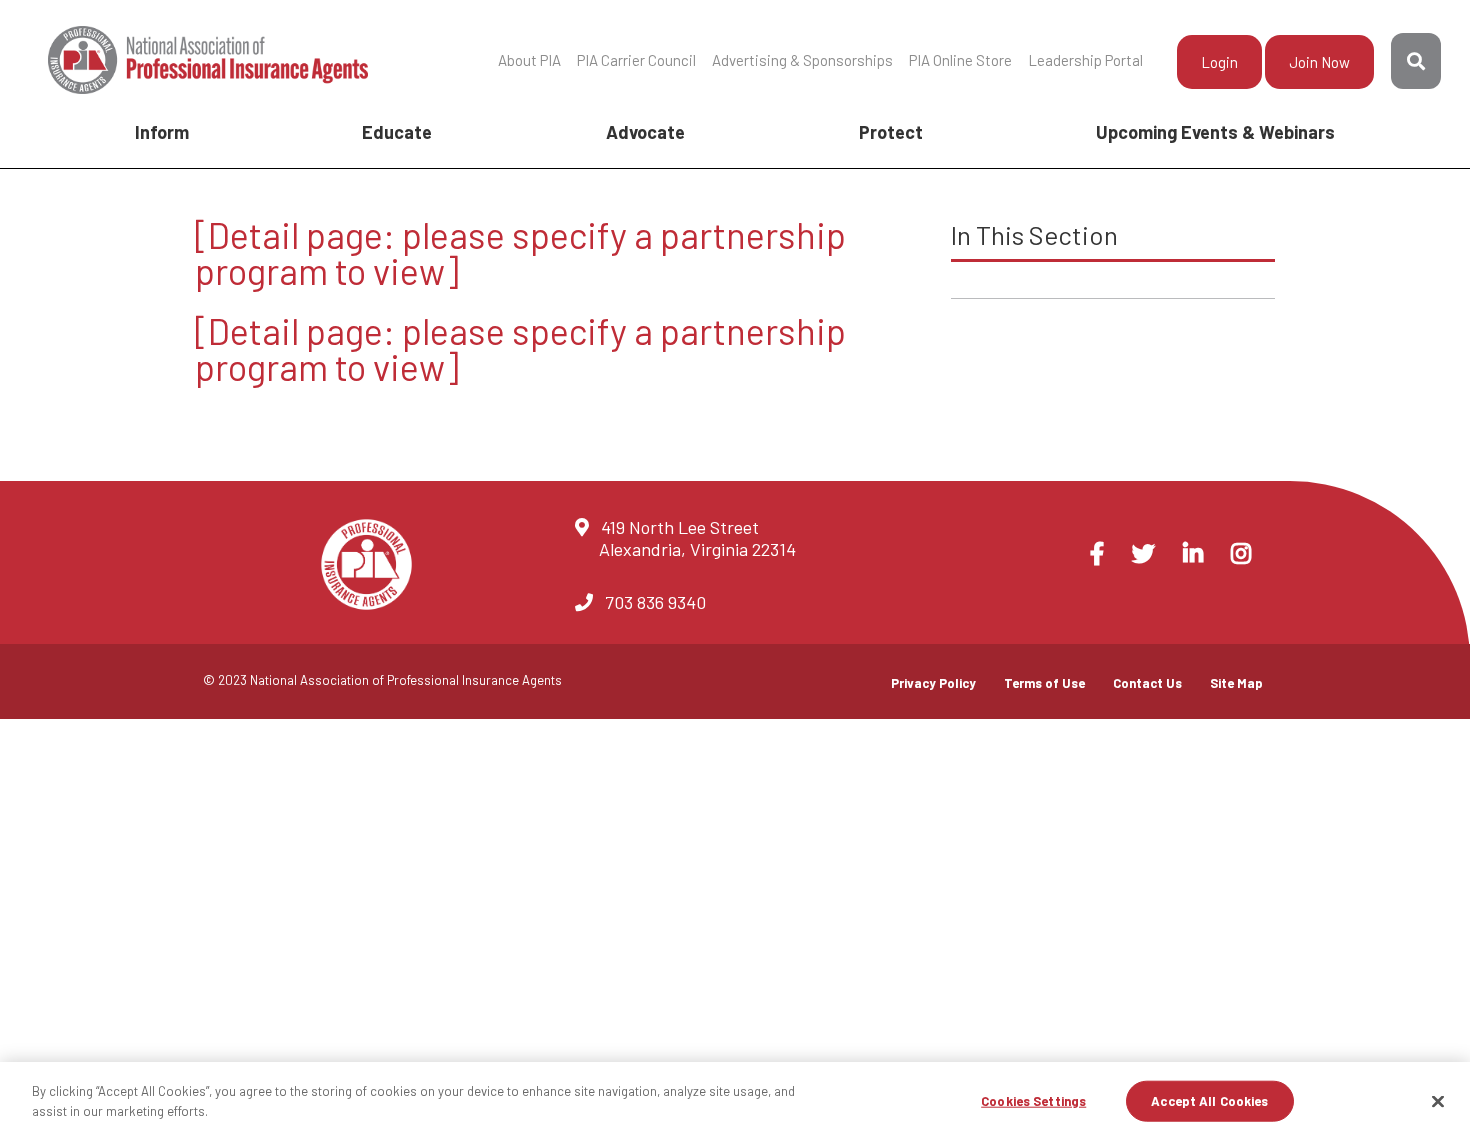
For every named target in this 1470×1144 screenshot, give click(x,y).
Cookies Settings (1033, 1101)
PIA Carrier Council (636, 60)
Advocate (645, 132)
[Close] (1438, 1101)
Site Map (1236, 683)
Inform (162, 132)
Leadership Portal (1085, 60)
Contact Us (1147, 683)
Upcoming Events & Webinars (1215, 132)
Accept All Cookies (1209, 1101)
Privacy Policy (933, 683)
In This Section (1034, 234)
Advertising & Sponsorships (802, 60)
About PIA (529, 60)
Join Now (1319, 62)
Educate (397, 132)
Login (1219, 62)
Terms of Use (1044, 683)
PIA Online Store (960, 60)
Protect (891, 132)
